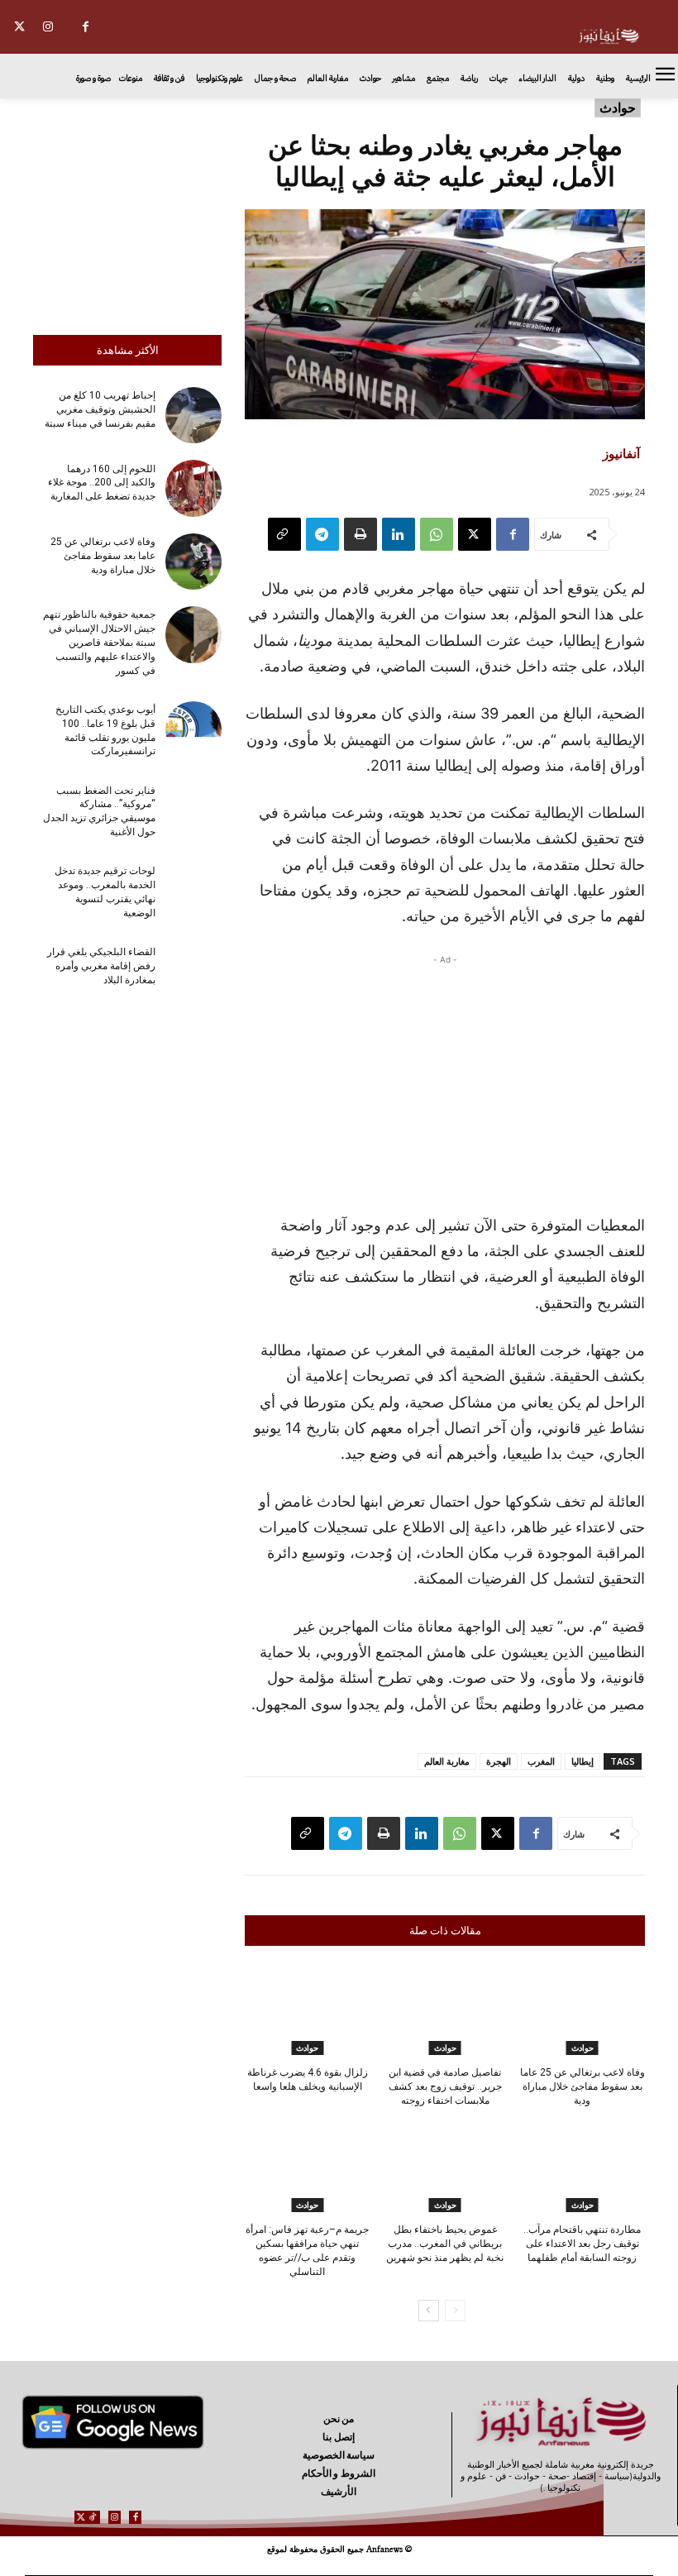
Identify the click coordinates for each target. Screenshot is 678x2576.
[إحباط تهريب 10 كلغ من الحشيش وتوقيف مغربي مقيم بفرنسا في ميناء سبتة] (193, 415)
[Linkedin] (399, 534)
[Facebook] (86, 27)
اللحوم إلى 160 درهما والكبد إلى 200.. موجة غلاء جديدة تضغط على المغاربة (102, 483)
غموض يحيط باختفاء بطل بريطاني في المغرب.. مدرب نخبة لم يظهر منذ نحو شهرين (445, 2244)
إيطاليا (583, 1761)
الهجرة (499, 1761)
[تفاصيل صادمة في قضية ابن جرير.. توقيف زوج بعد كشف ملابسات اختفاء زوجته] (444, 2011)
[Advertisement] (127, 213)
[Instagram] (48, 27)
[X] (19, 27)
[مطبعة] (360, 534)
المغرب (541, 1761)
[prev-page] (455, 2311)
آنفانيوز (621, 453)
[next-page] (429, 2311)
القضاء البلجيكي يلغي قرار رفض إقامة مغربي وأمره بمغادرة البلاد (101, 966)
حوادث (618, 108)
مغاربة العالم (447, 1761)
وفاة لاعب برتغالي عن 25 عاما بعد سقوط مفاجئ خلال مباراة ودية (103, 556)
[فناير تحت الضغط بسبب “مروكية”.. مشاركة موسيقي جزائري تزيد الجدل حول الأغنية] (193, 810)
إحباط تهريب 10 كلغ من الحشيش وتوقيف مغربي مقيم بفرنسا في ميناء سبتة (100, 409)
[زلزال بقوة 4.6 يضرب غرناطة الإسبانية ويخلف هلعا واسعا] (307, 2011)
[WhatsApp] (437, 534)
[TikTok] (93, 2517)
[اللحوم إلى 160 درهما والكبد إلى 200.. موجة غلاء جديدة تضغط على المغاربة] (193, 488)
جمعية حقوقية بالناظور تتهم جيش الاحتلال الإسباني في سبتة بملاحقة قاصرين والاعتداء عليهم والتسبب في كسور (99, 642)
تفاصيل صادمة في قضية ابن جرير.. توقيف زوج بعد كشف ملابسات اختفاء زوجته (445, 2086)
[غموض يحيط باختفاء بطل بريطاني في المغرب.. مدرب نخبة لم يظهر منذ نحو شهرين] (444, 2168)
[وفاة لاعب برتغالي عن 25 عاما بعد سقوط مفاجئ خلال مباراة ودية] (193, 562)
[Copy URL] (284, 534)
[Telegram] (322, 534)
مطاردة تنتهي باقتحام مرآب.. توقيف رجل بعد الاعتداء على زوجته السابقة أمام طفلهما (582, 2244)
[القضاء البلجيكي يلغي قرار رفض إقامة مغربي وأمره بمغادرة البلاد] (193, 972)
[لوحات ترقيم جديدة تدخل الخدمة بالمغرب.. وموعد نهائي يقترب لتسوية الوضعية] (193, 891)
